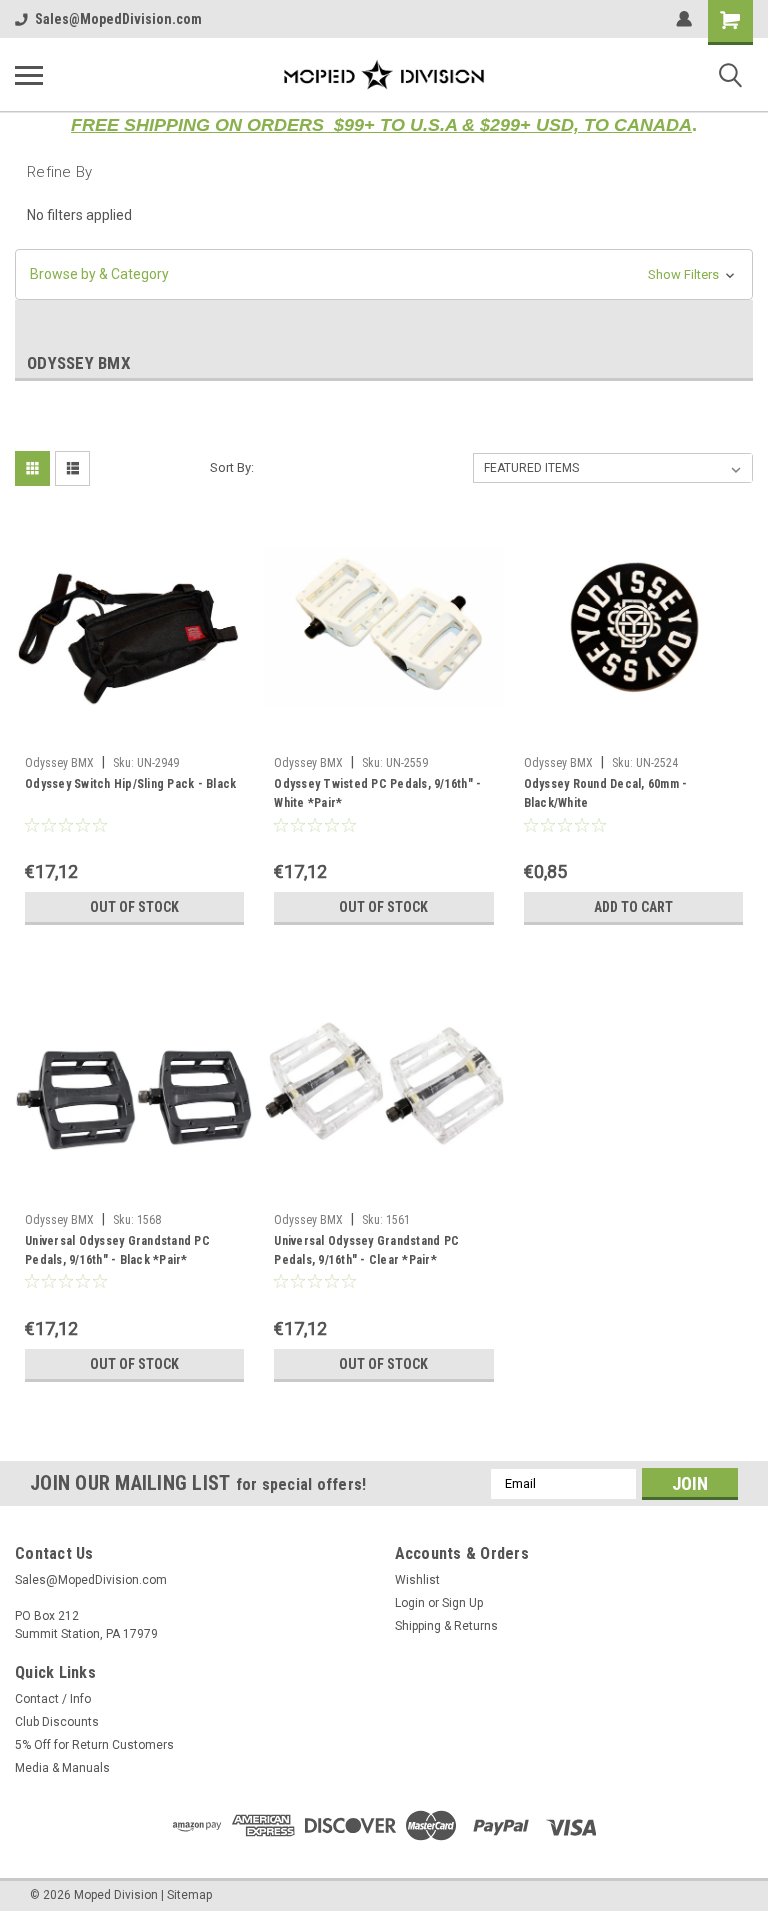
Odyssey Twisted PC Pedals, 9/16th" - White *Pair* (377, 793)
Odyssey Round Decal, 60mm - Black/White (606, 793)
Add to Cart (633, 907)
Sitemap (189, 1895)
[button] (384, 274)
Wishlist (417, 1580)
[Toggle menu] (29, 75)
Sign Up (462, 1603)
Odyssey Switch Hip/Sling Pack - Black (130, 784)
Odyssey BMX (59, 763)
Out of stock (134, 907)
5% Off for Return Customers (94, 1745)
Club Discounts (57, 1722)
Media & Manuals (62, 1768)
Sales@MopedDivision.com (118, 19)
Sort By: (232, 467)
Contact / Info (53, 1699)
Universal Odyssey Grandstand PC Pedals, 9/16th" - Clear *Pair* (366, 1250)
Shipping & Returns (446, 1626)
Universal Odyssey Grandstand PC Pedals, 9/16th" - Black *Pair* (117, 1250)
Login (410, 1603)
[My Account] (684, 19)
